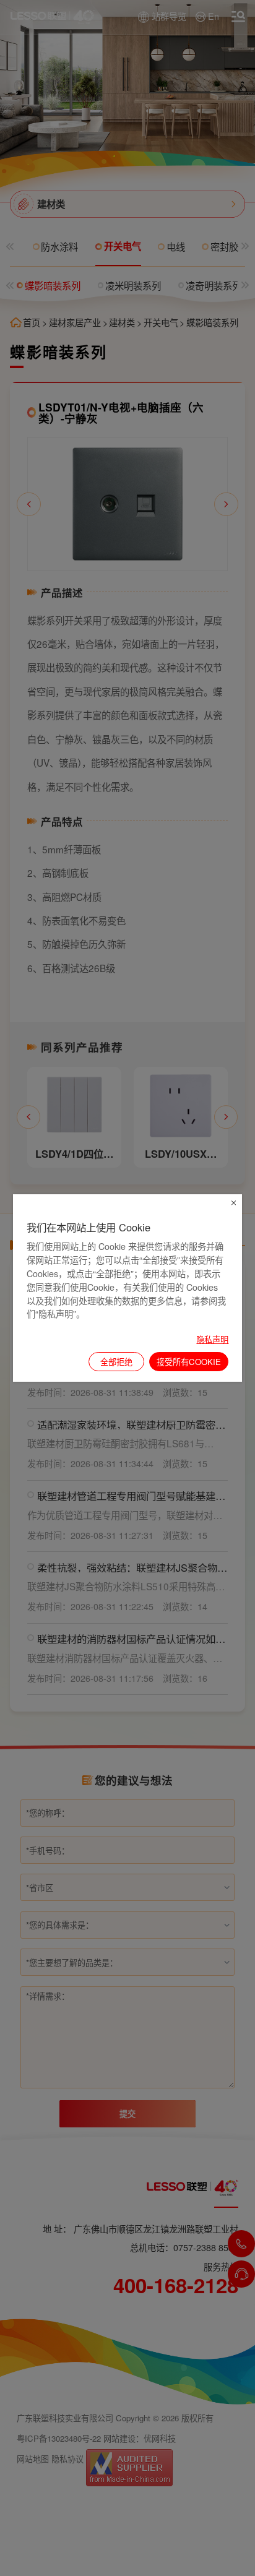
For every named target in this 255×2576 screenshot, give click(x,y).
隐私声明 (212, 1339)
